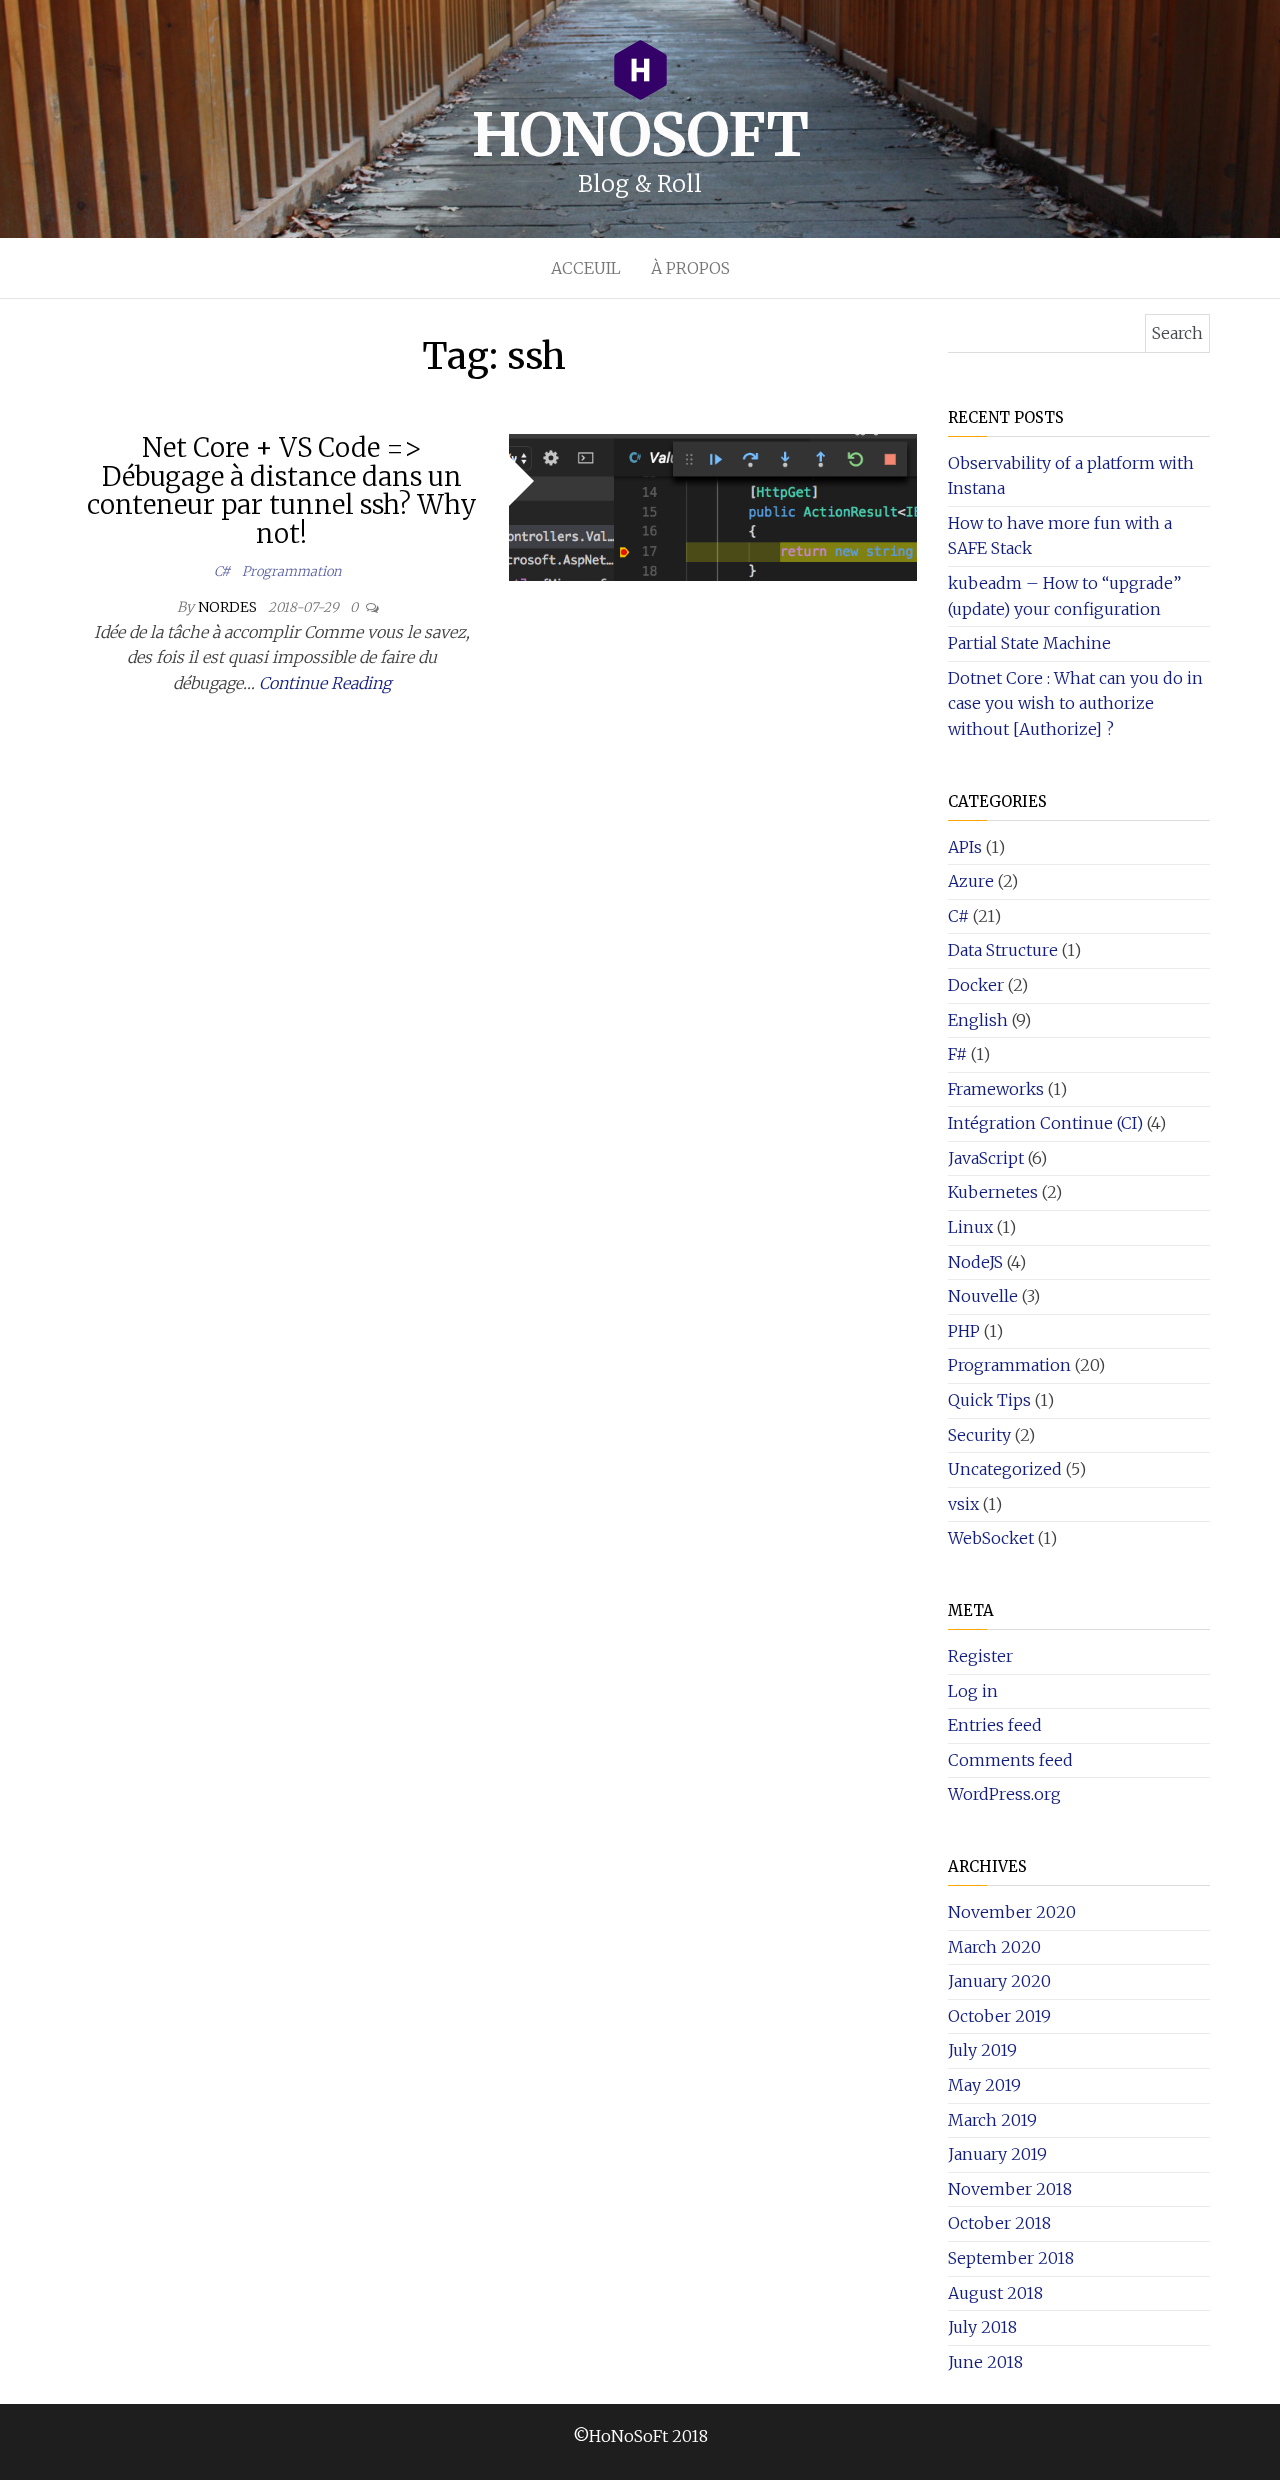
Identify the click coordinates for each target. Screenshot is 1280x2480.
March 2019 (992, 2120)
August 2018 (995, 2293)
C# (222, 571)
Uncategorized (1005, 1469)
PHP (964, 1331)
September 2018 (1011, 2258)
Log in (973, 1691)
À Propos (690, 268)
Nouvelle (983, 1296)
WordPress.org (1004, 1794)
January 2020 (999, 1981)
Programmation (291, 571)
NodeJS (975, 1262)
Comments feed (1010, 1760)
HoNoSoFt (639, 134)
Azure (971, 881)
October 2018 (999, 2223)
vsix (963, 1504)
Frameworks (996, 1089)
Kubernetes (993, 1192)
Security (979, 1435)
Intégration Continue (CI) (1045, 1123)
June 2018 (985, 2362)
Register (980, 1656)
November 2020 (1012, 1912)
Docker (976, 985)
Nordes (229, 607)
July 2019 (982, 2050)
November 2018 (1010, 2189)
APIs (965, 847)
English (978, 1020)
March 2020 (994, 1947)
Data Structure (1003, 950)
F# (957, 1054)
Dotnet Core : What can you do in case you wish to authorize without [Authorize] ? (1075, 703)
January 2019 (997, 2154)
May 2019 (984, 2085)
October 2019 (999, 2016)
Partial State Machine (1029, 643)
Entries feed (995, 1725)
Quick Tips (989, 1400)
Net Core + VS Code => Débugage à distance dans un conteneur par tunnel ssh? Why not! (282, 490)
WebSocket (991, 1538)
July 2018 (982, 2327)
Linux (970, 1227)
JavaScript (986, 1158)
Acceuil (586, 268)
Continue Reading (325, 683)
